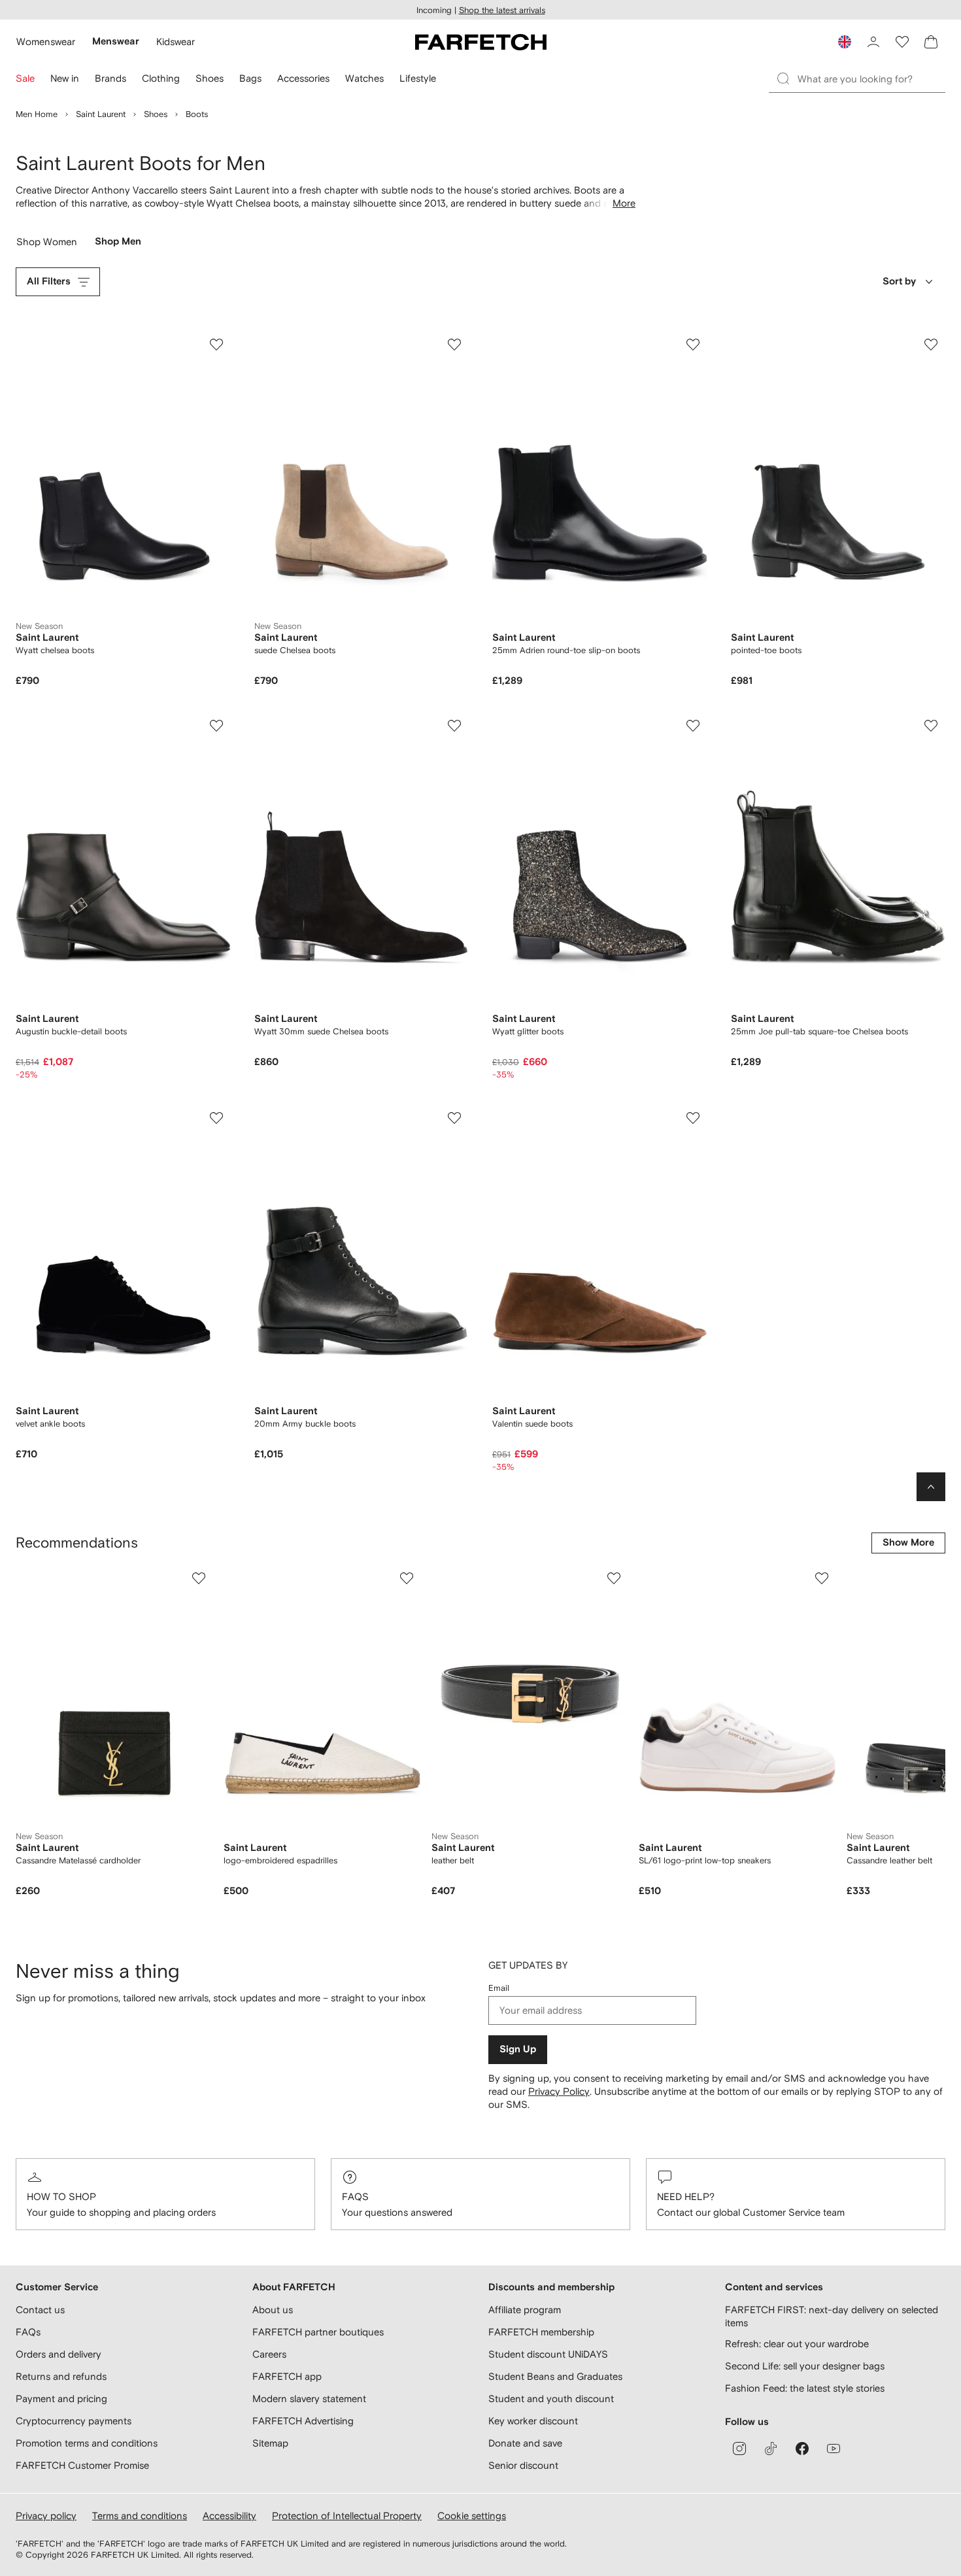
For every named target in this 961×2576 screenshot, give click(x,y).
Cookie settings (472, 2516)
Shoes (156, 114)
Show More (908, 1543)
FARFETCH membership (541, 2332)
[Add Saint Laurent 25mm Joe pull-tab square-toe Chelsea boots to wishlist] (931, 726)
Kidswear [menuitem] (176, 42)
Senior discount (523, 2465)
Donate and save (525, 2443)
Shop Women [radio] (47, 245)
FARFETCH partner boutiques (318, 2332)
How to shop (61, 2196)
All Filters (49, 281)
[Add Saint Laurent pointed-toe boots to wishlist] (931, 345)
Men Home (37, 114)
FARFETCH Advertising (303, 2421)
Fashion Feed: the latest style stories (805, 2388)
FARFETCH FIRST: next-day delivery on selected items (832, 2316)
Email (499, 1988)
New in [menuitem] (65, 78)
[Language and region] (845, 42)
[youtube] (834, 2449)
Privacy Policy (559, 2091)
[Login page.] (873, 42)
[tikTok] (771, 2449)
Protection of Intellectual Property (347, 2516)
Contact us (40, 2310)
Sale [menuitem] (25, 78)
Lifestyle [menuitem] (418, 78)
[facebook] (802, 2449)
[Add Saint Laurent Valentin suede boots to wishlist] (693, 1118)
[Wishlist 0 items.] (902, 42)
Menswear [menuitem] (116, 42)
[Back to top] (931, 1487)
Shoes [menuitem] (210, 78)
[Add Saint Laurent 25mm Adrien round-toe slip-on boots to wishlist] (693, 345)
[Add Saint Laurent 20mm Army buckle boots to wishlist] (454, 1118)
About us (273, 2310)
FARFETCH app (287, 2376)
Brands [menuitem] (110, 78)
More (624, 203)
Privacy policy (46, 2516)
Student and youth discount (551, 2398)
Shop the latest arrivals (502, 10)
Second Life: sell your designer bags (805, 2366)
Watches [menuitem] (364, 78)
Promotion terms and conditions (87, 2443)
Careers (269, 2354)
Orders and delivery (59, 2354)
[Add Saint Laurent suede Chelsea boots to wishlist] (454, 345)
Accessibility (229, 2516)
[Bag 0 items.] (931, 42)
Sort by (899, 281)
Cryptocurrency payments (74, 2421)
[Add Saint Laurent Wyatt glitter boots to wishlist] (693, 726)
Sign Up (518, 2049)
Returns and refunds (61, 2376)
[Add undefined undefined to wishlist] (199, 1578)
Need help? (686, 2196)
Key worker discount (533, 2421)
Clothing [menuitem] (161, 78)
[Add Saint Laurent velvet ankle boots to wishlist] (216, 1118)
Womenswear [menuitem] (46, 42)
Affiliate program (525, 2310)
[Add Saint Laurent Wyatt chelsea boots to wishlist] (216, 345)
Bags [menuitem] (250, 78)
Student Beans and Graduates (555, 2376)
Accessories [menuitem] (303, 78)
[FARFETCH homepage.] (481, 42)
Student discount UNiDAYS (548, 2354)
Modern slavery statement (309, 2398)
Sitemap (270, 2443)
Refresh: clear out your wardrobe (797, 2344)
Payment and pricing (61, 2398)
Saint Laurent (101, 114)
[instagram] (739, 2449)
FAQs (355, 2196)
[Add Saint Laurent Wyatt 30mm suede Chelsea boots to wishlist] (454, 726)
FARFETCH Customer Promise (82, 2465)
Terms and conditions (140, 2516)
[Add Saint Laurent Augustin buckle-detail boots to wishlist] (216, 726)
